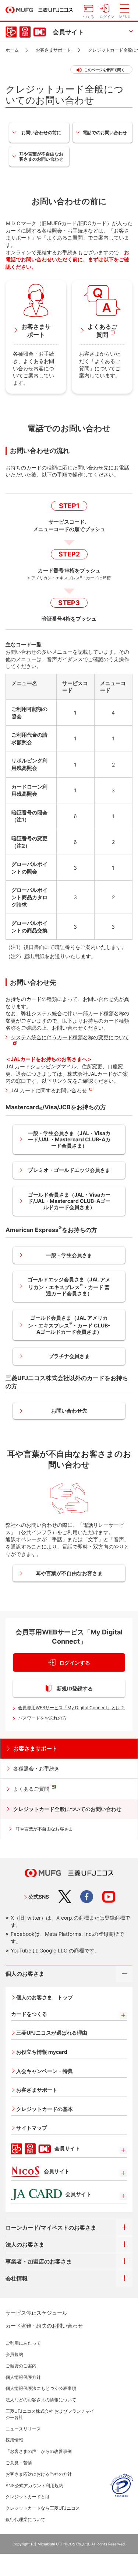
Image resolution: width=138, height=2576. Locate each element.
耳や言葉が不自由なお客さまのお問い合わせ (41, 156)
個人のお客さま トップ (45, 1997)
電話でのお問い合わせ (105, 132)
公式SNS (39, 1897)
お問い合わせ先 (69, 1411)
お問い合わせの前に (41, 132)
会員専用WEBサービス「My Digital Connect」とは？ (71, 1708)
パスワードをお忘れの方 (42, 1718)
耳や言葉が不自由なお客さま (69, 1573)
